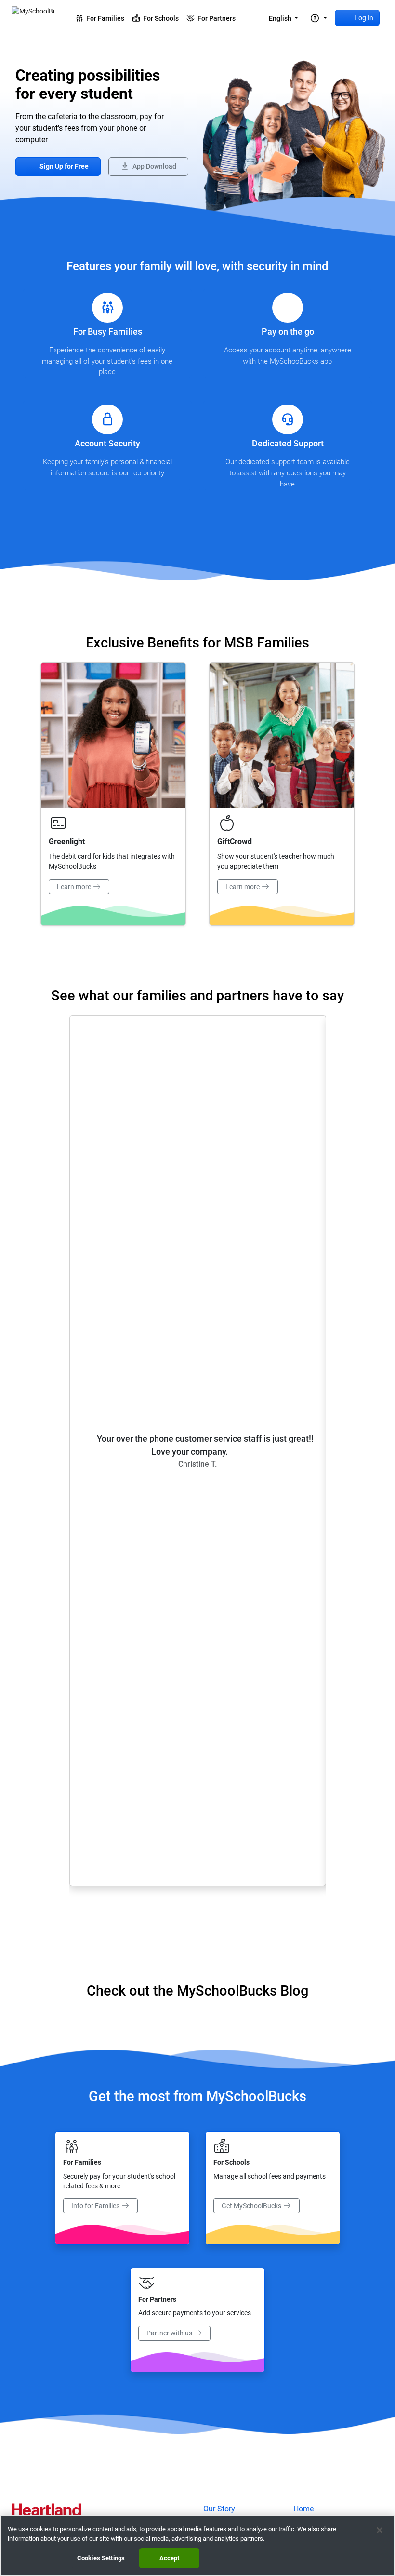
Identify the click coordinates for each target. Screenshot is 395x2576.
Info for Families (96, 2206)
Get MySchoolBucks (252, 2206)
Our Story (219, 2509)
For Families (104, 18)
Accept (170, 2558)
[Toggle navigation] (318, 18)
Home (303, 2509)
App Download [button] (154, 167)
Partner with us (170, 2333)
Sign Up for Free (63, 167)
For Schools (159, 18)
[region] (197, 2545)
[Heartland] (46, 2511)
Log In (363, 18)
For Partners (215, 18)
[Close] (380, 2530)
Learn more (75, 887)
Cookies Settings (101, 2558)
